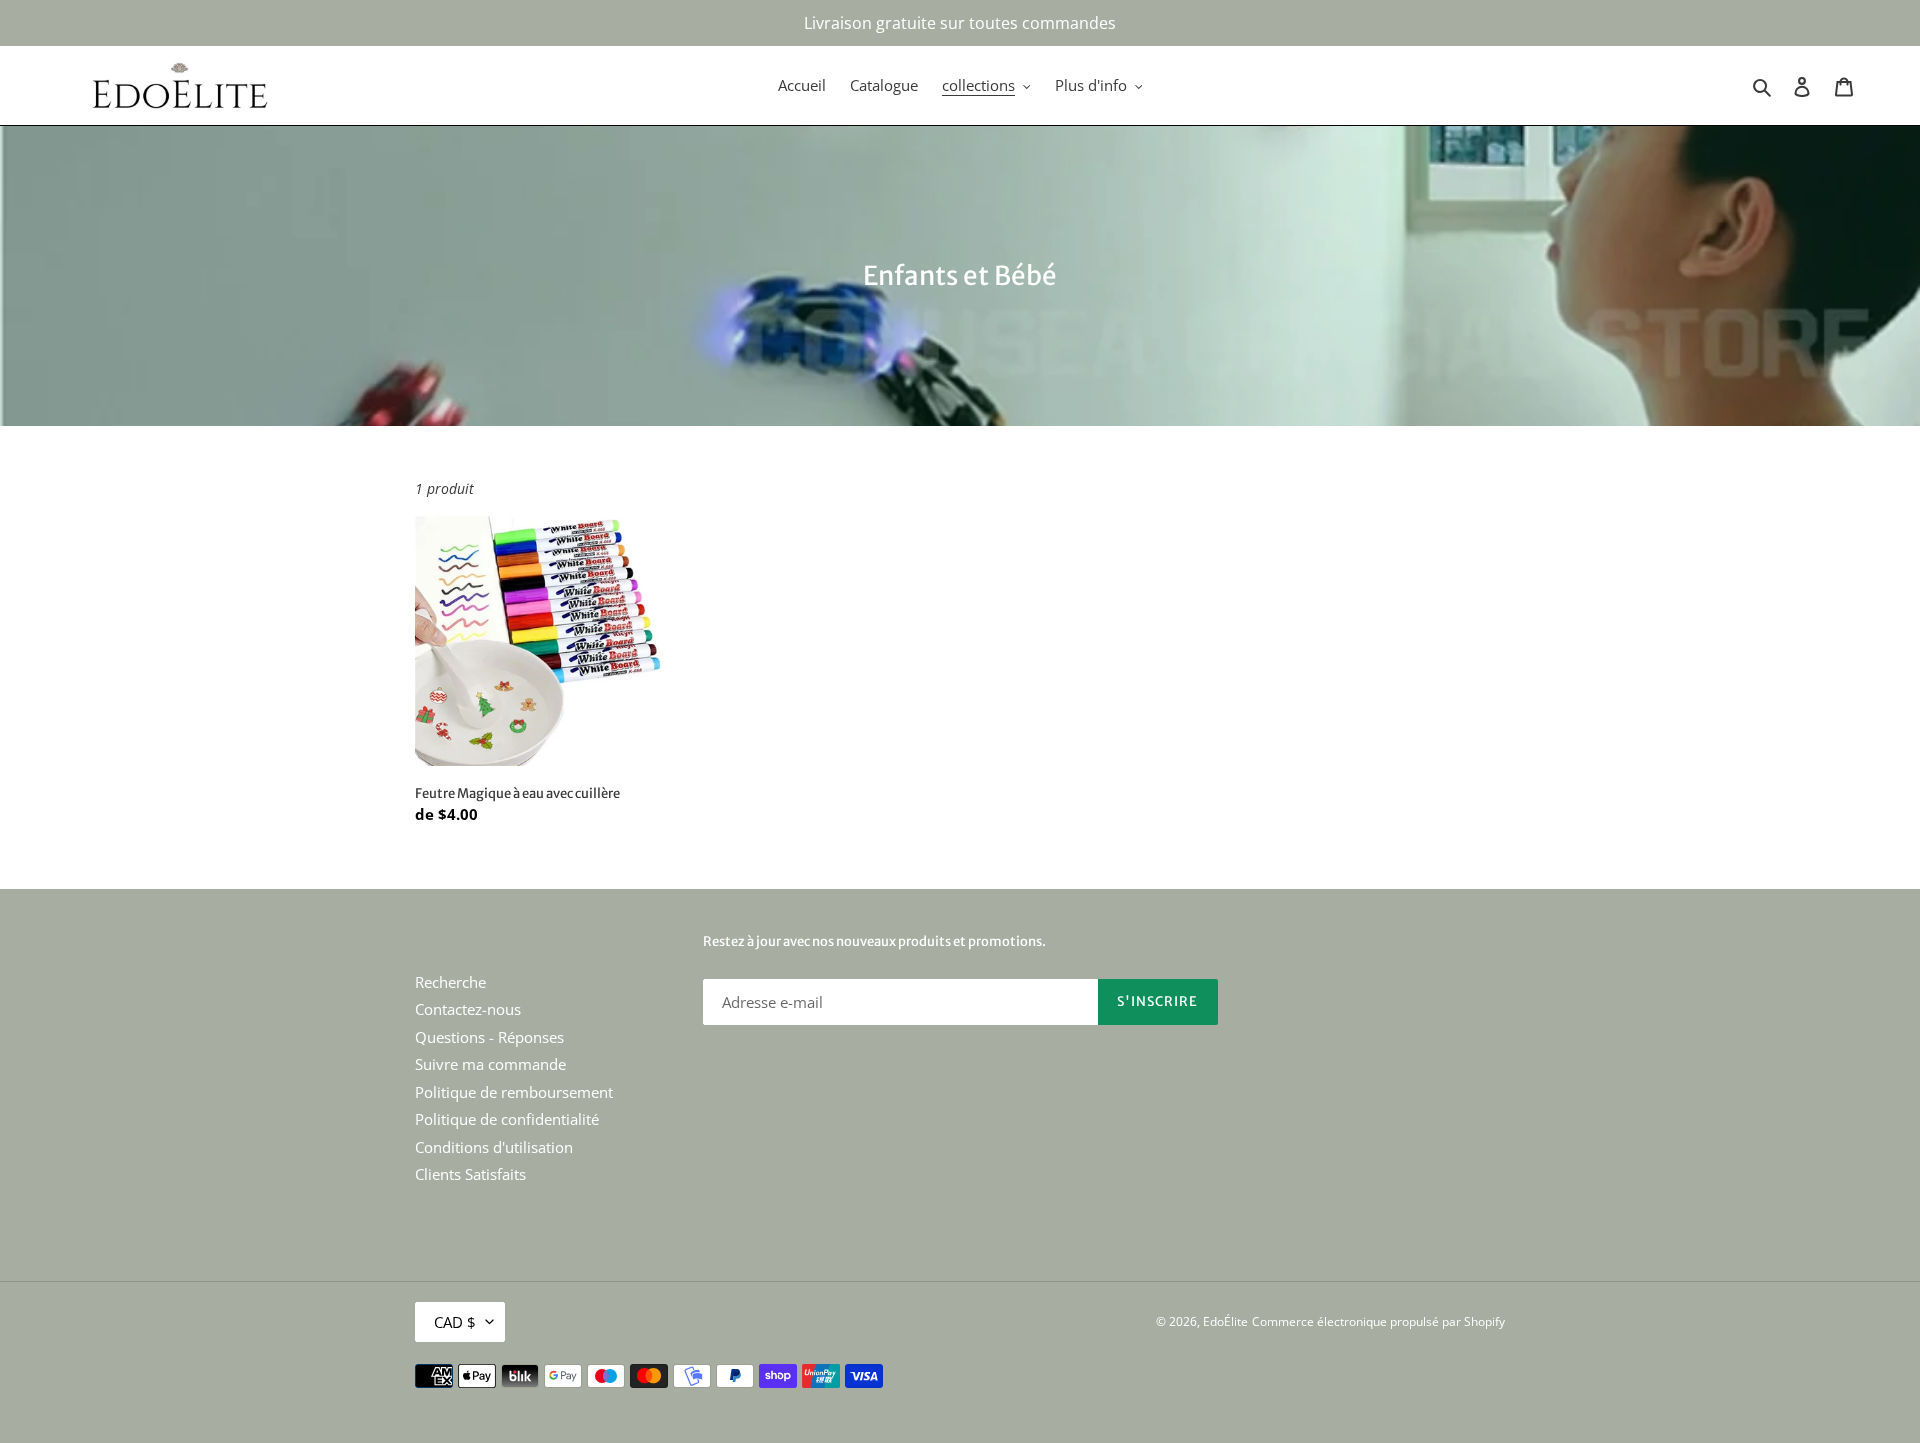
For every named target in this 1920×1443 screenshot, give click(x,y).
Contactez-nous (468, 1009)
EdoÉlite (1225, 1321)
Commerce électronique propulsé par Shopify (1378, 1321)
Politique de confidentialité (507, 1119)
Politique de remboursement (514, 1092)
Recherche (450, 982)
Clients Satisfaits (470, 1174)
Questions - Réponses (489, 1037)
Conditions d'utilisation (494, 1147)
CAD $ (455, 1322)
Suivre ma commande (490, 1064)
